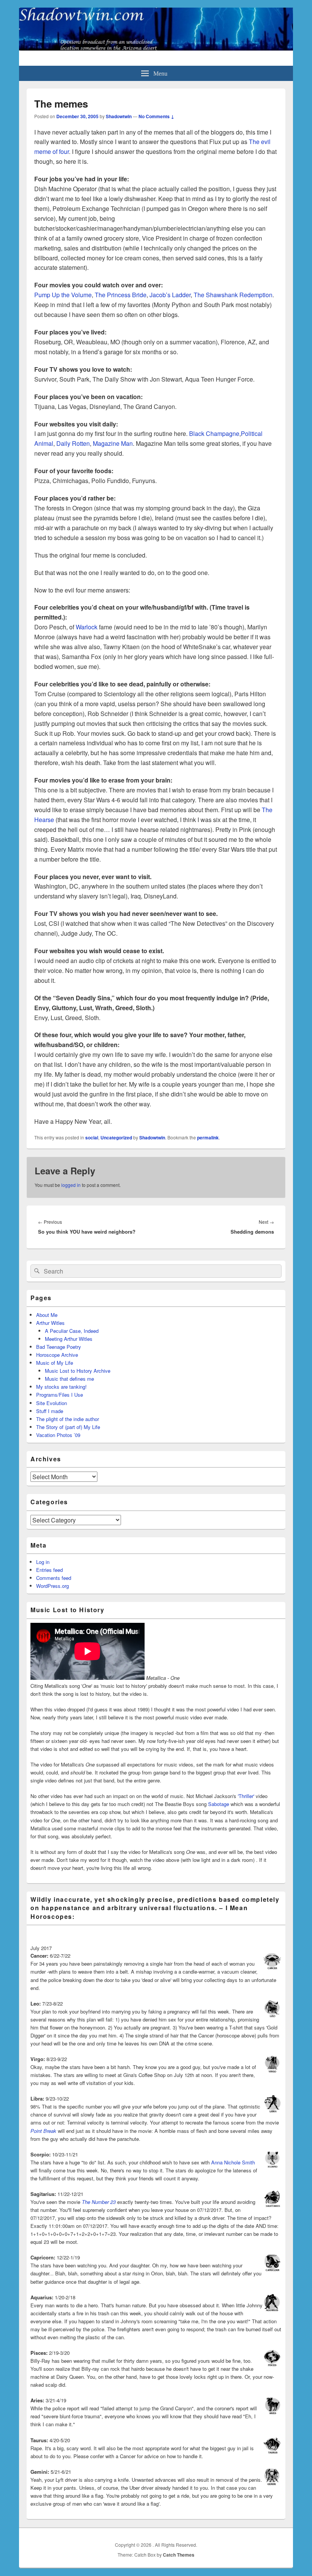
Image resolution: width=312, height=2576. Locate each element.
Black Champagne (214, 433)
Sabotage (219, 1804)
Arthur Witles (50, 1323)
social (92, 1137)
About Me (47, 1315)
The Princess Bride (121, 295)
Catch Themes (179, 2555)
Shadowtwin (119, 116)
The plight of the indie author (68, 1419)
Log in (43, 1562)
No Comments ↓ (156, 116)
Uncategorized (116, 1137)
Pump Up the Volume (63, 295)
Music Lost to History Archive (78, 1371)
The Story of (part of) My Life (68, 1427)
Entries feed (49, 1570)
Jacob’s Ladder (170, 295)
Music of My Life (55, 1363)
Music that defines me (69, 1379)
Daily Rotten (72, 443)
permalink (208, 1137)
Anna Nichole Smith (233, 2162)
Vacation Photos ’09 (58, 1435)
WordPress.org (53, 1586)
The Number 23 (99, 2202)
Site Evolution (52, 1403)
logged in (71, 1185)
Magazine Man (113, 443)
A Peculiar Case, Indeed (72, 1331)
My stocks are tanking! (61, 1387)
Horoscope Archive (57, 1355)
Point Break (43, 2131)
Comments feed (54, 1578)
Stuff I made (50, 1411)
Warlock (87, 627)
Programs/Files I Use (60, 1395)
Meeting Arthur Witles (69, 1339)
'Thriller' (246, 1796)
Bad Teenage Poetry (59, 1347)
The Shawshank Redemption (233, 295)
